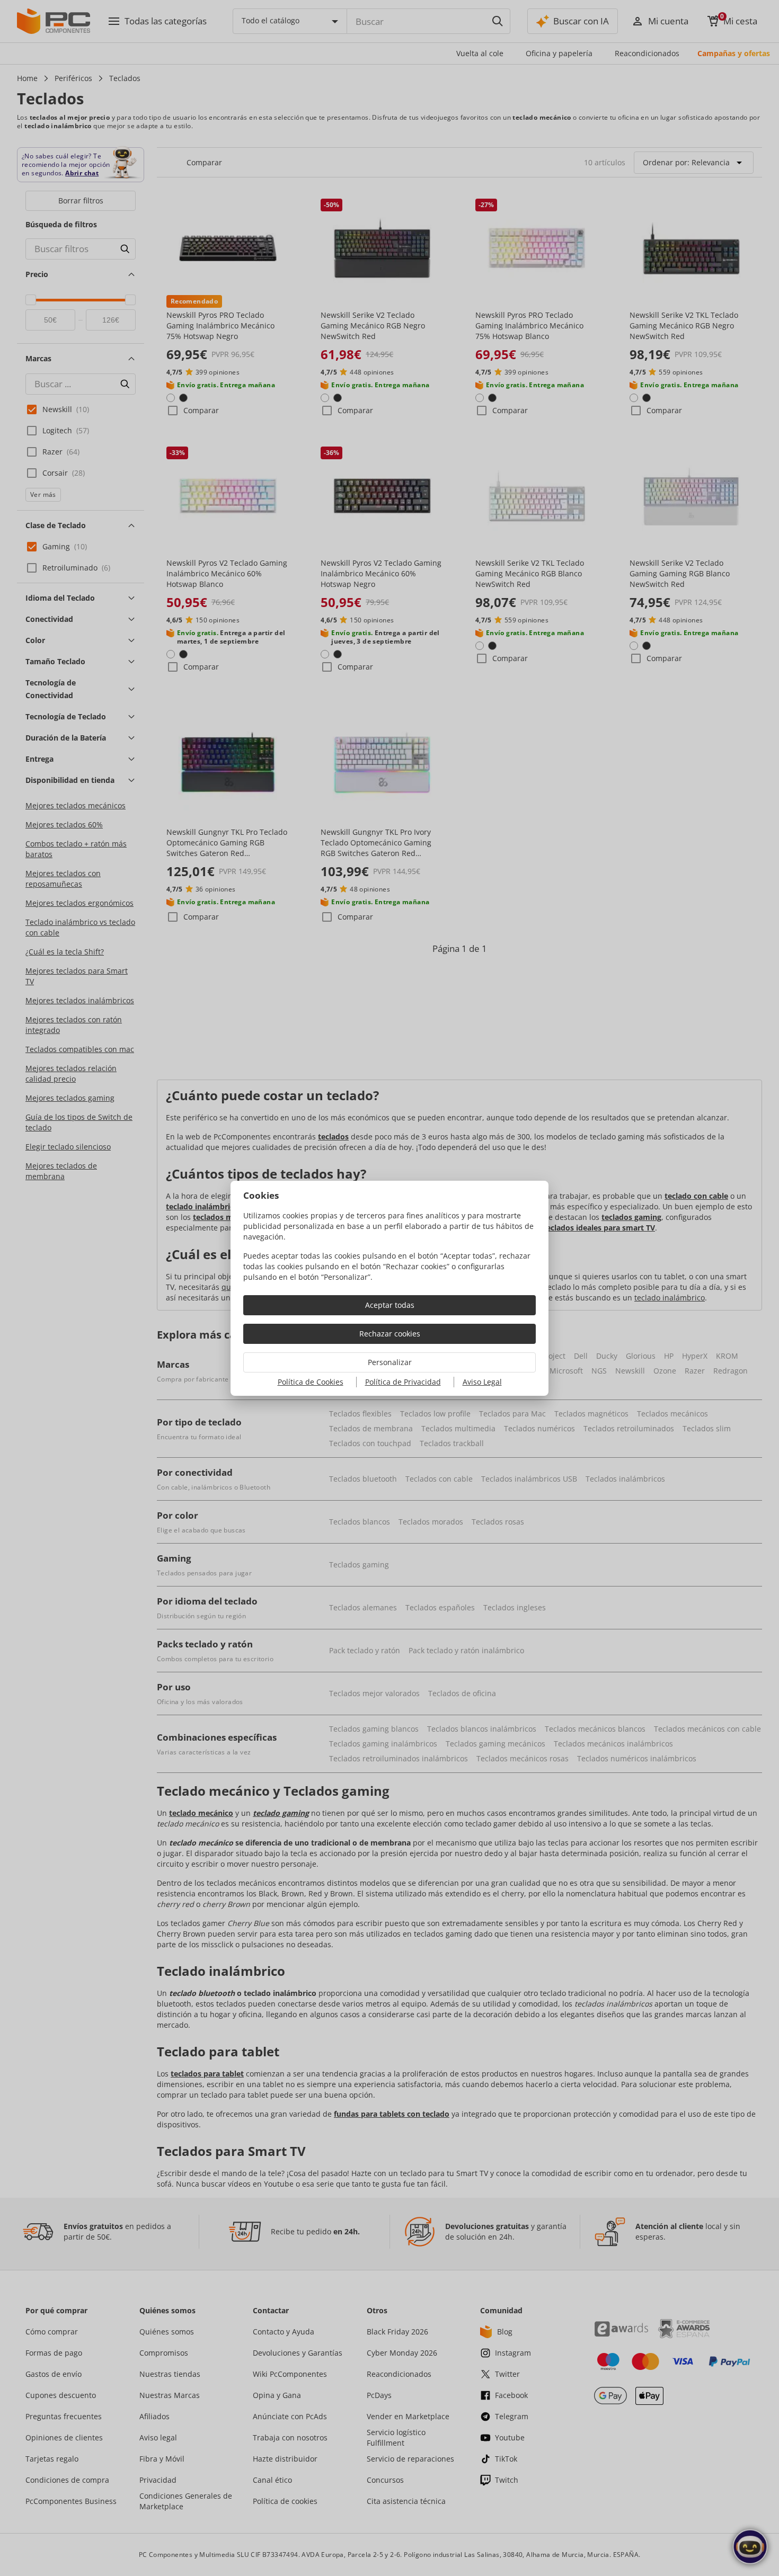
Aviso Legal (482, 1382)
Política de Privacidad (403, 1382)
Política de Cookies (311, 1382)
